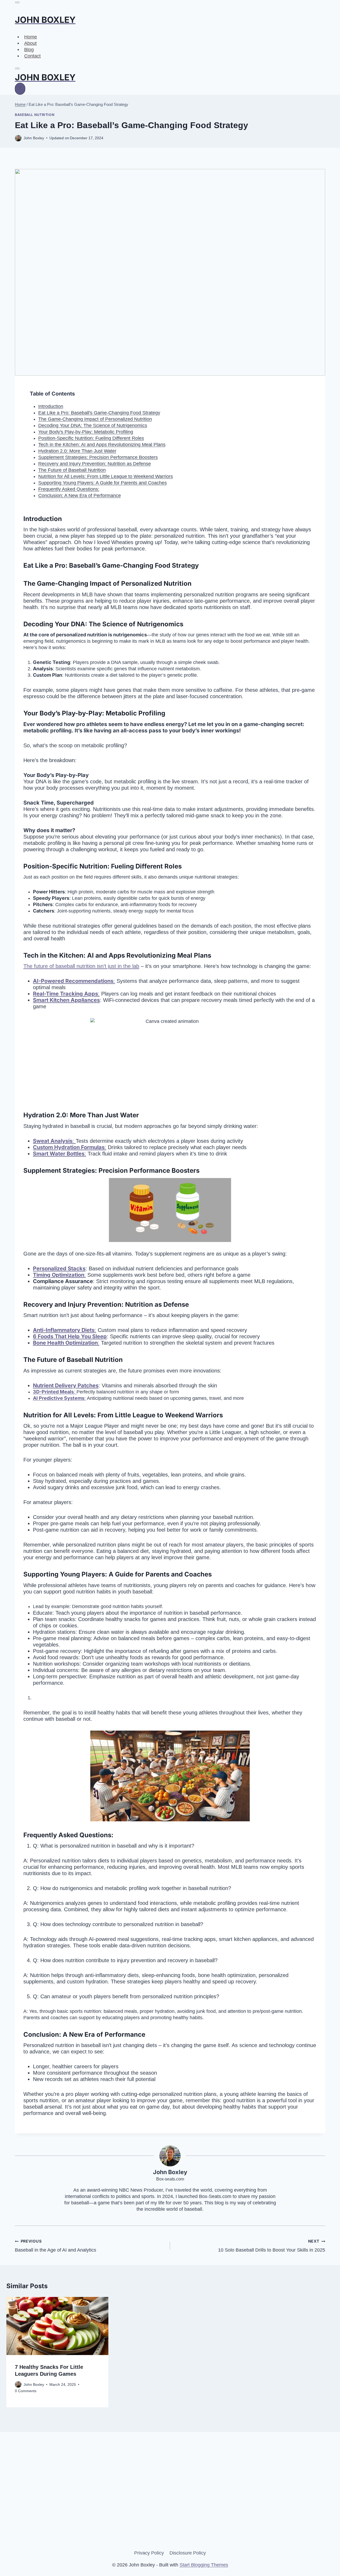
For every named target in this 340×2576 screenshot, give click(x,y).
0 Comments (26, 2391)
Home (31, 37)
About (30, 43)
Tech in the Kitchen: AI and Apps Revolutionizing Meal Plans (102, 445)
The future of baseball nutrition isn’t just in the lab (81, 966)
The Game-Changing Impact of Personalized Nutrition (95, 419)
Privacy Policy (149, 2553)
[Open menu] (20, 89)
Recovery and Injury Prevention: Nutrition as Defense (95, 464)
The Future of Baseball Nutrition (72, 470)
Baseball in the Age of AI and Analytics (56, 2246)
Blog (29, 49)
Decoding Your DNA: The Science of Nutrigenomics (93, 425)
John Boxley (34, 2384)
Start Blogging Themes (204, 2565)
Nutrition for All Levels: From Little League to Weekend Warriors (106, 476)
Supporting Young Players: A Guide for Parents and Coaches (103, 483)
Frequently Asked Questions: (69, 489)
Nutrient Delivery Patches (66, 1385)
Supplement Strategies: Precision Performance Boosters (98, 457)
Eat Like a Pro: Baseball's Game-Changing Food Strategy (99, 413)
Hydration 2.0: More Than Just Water (77, 451)
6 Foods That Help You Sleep (70, 1336)
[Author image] (18, 2384)
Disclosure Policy (188, 2553)
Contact (32, 56)
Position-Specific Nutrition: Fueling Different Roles (91, 438)
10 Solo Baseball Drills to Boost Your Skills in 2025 (272, 2246)
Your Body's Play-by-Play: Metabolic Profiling (86, 432)
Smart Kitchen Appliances (66, 1000)
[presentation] (57, 2326)
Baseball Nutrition (35, 115)
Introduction (51, 406)
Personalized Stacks (59, 1269)
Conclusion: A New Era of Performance (80, 496)
